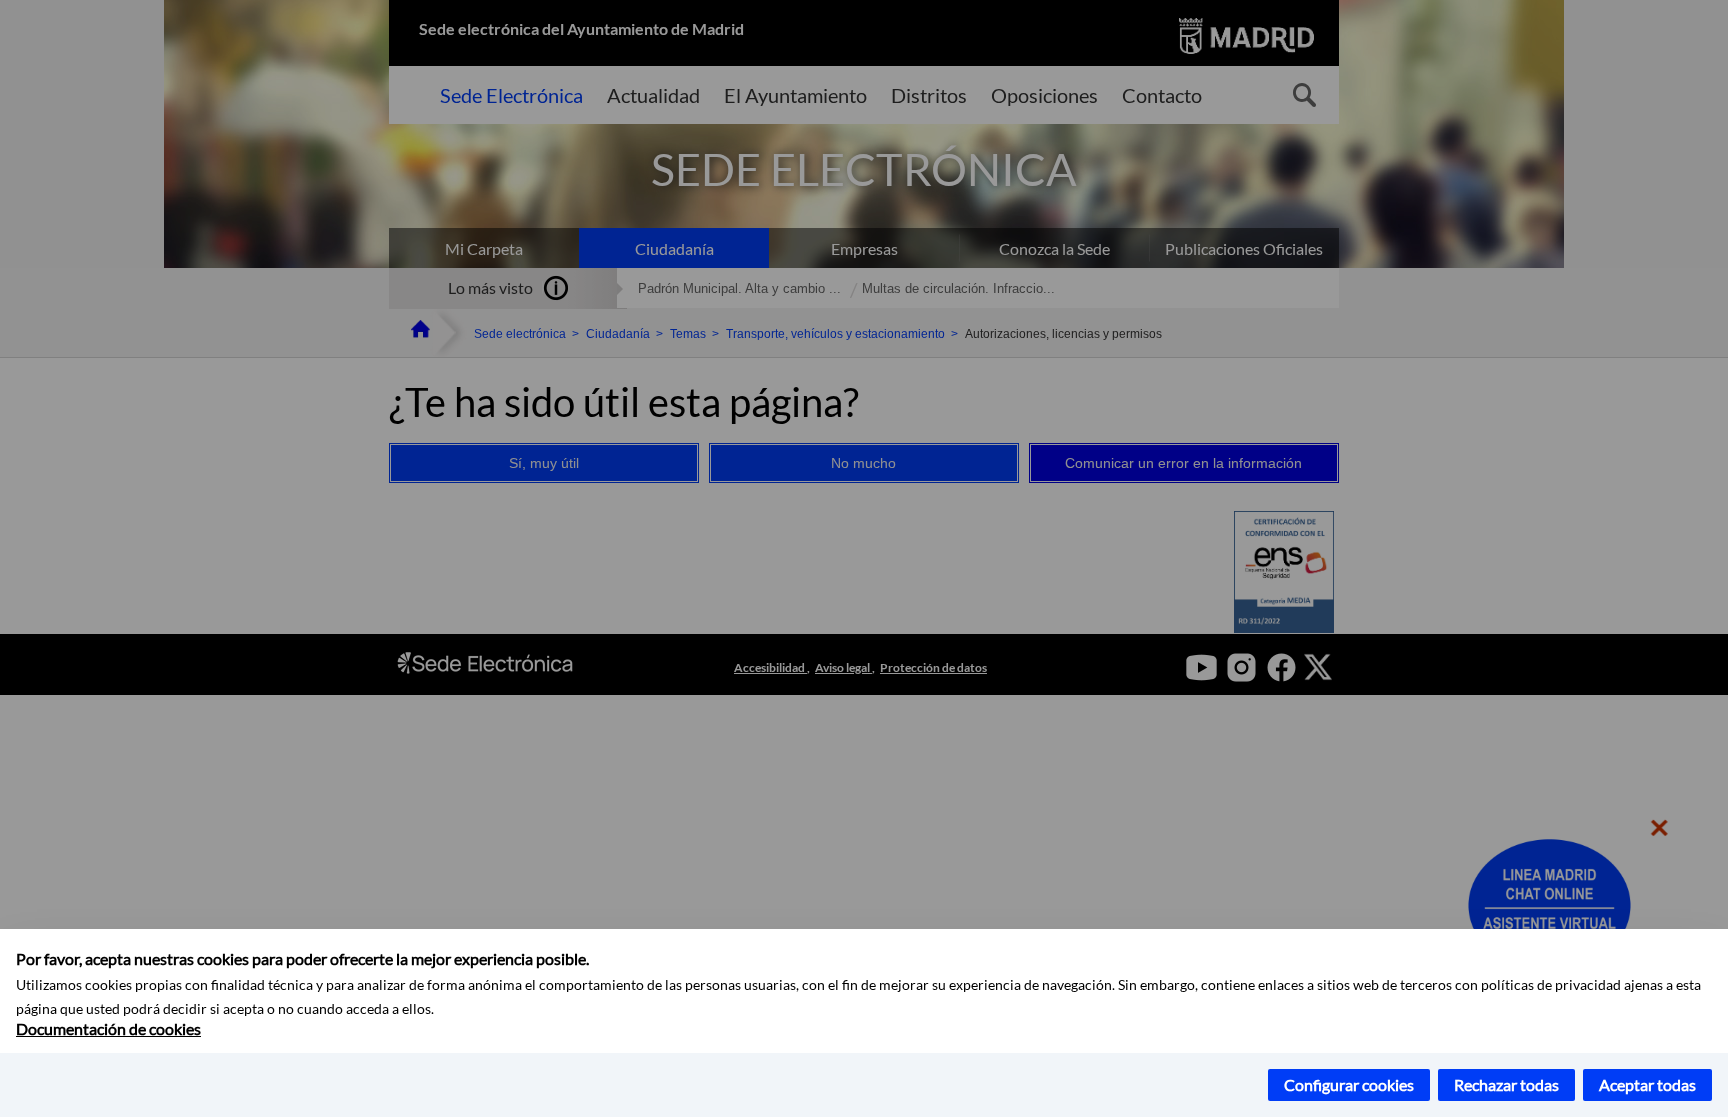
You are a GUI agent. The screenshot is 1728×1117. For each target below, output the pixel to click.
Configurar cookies (1349, 1084)
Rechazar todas (1506, 1084)
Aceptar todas (1647, 1084)
